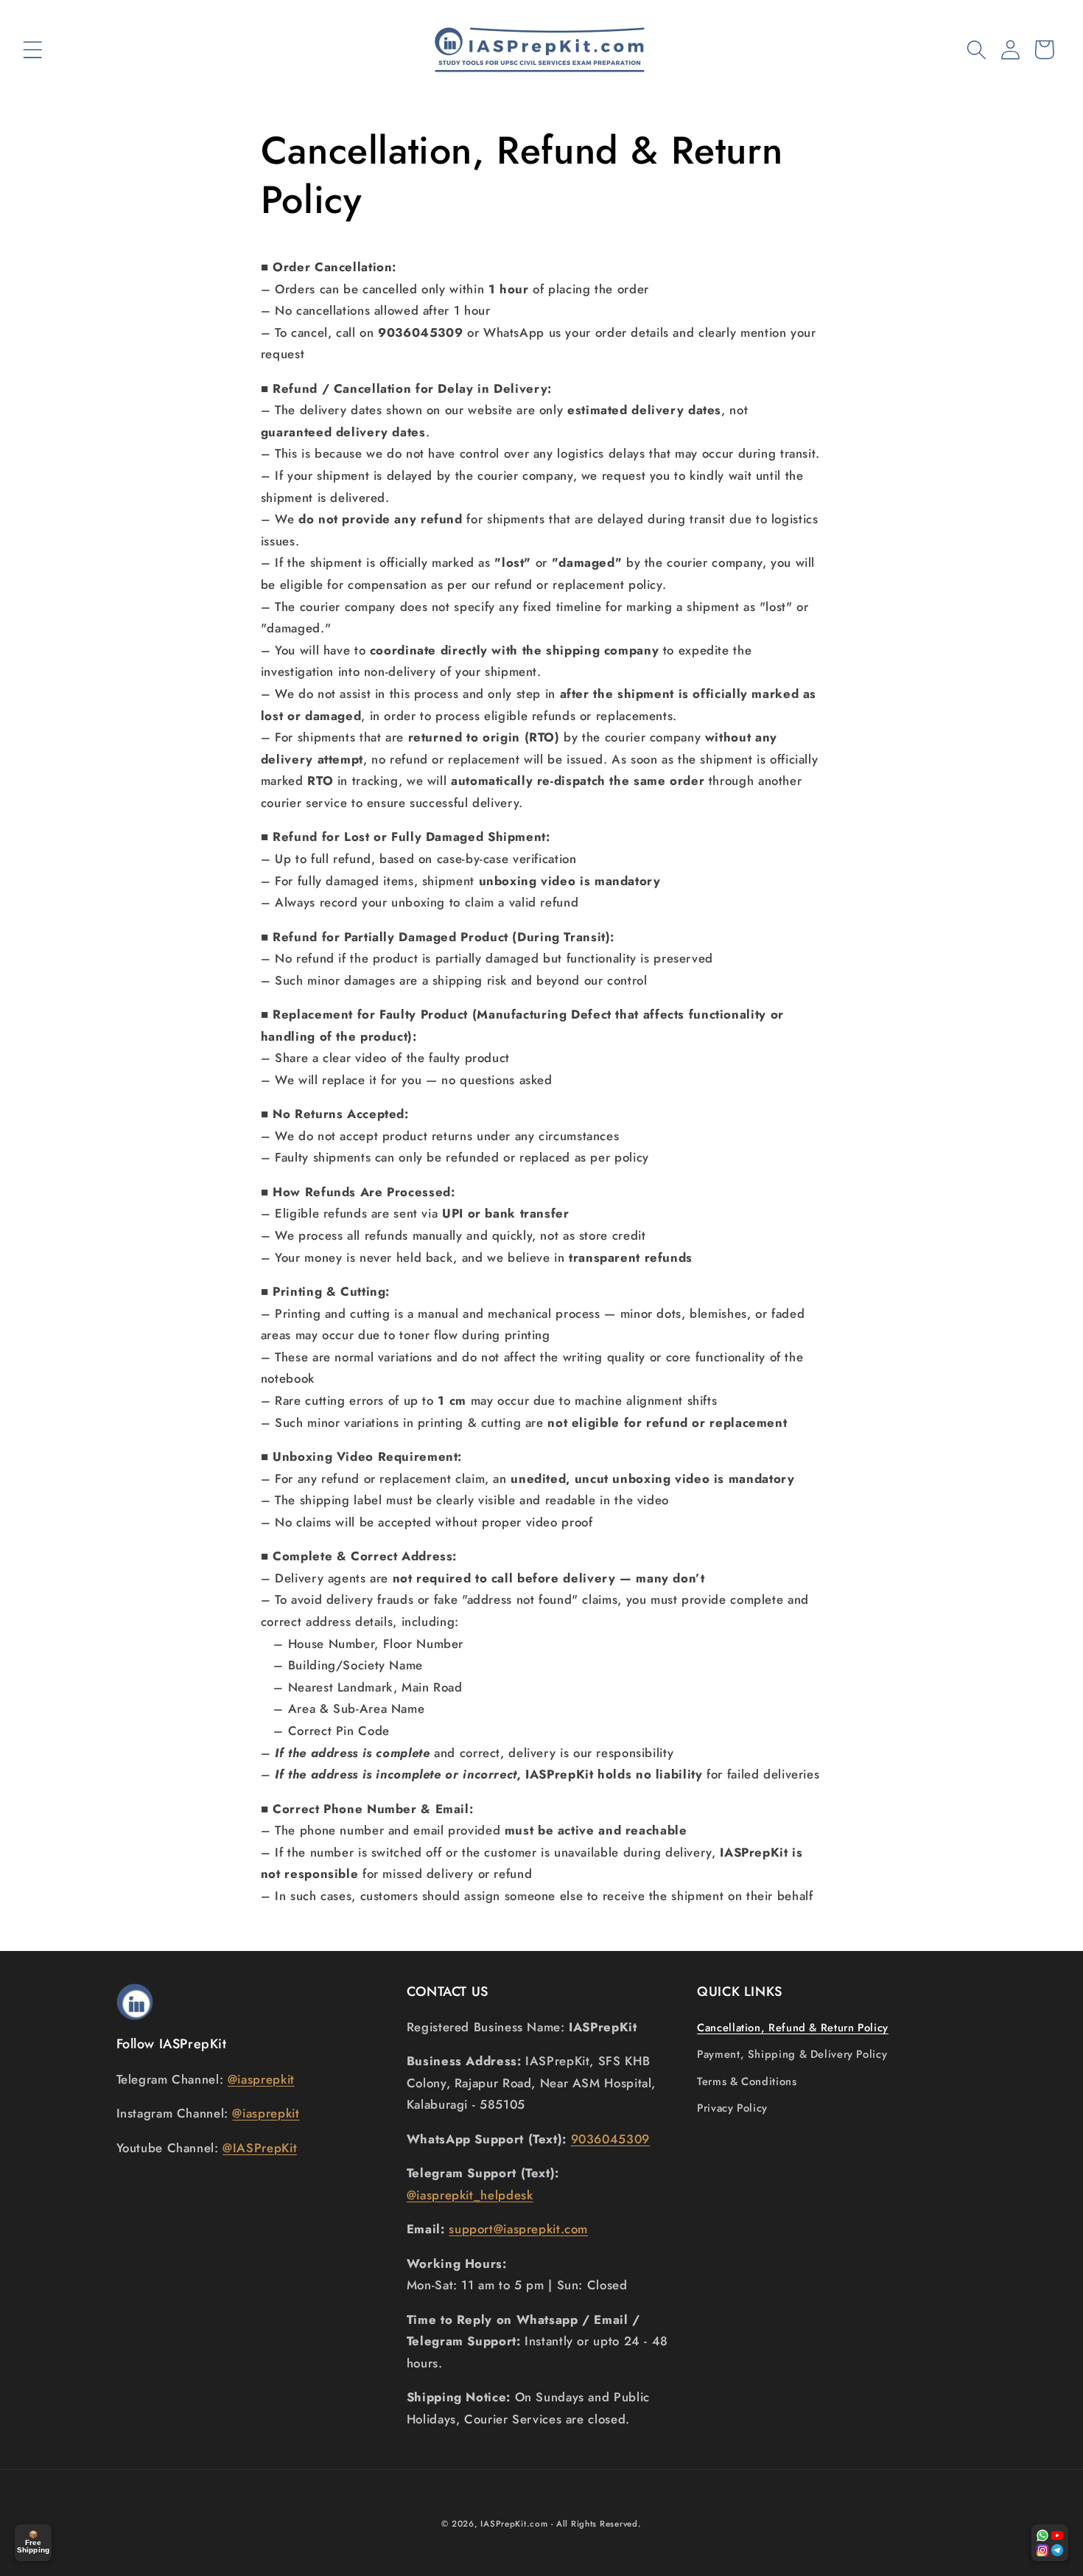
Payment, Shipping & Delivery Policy (792, 2054)
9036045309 (610, 2139)
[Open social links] (1050, 2543)
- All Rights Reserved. (596, 2524)
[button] (32, 49)
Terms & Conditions (747, 2081)
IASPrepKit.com (514, 2524)
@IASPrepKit (260, 2148)
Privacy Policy (732, 2108)
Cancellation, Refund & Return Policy (793, 2028)
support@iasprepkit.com (518, 2229)
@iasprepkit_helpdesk (470, 2195)
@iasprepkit (261, 2079)
